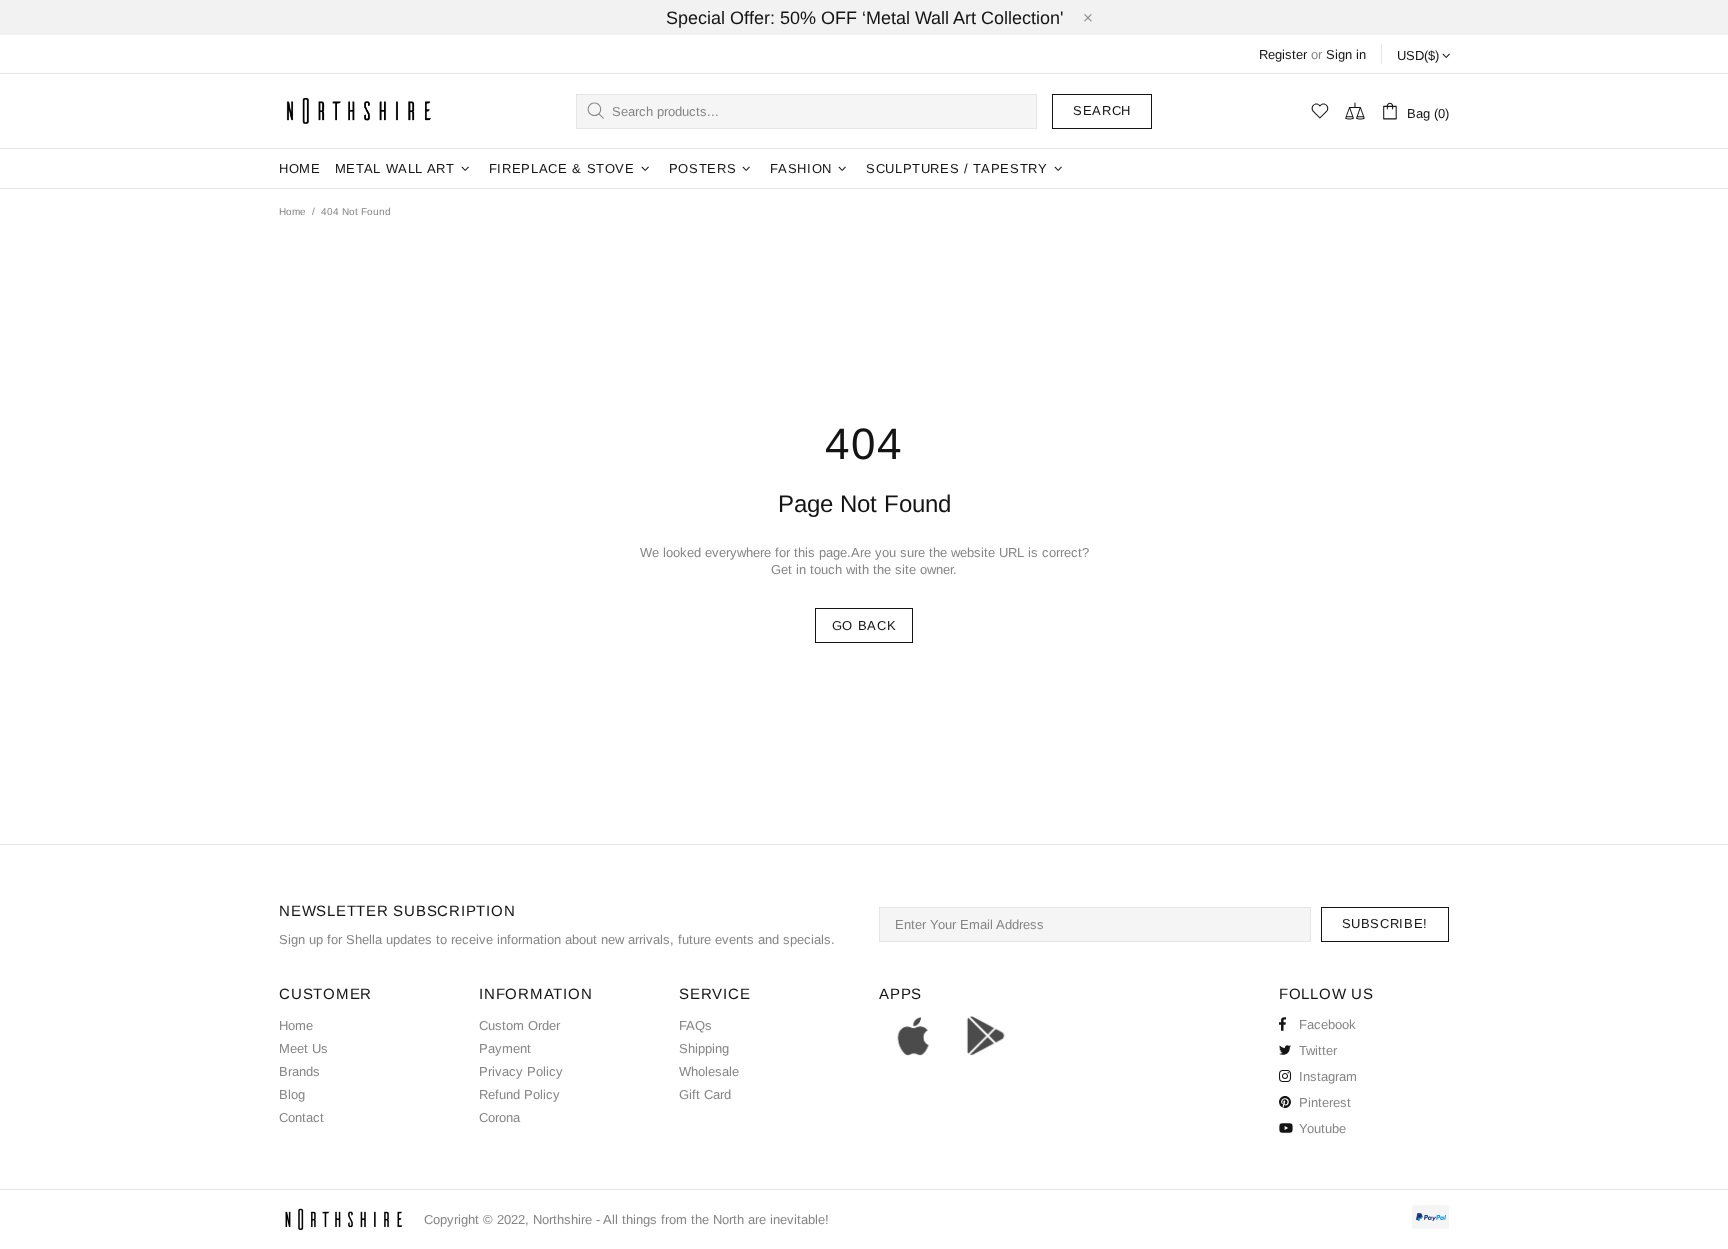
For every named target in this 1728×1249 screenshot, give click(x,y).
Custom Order (519, 1025)
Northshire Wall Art (359, 110)
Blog (292, 1094)
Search (1102, 110)
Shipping (704, 1048)
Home (292, 211)
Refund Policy (519, 1094)
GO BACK (864, 625)
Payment (505, 1048)
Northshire (562, 1219)
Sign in (1346, 54)
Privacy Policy (521, 1071)
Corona (499, 1117)
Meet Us (303, 1048)
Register (1283, 54)
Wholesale (709, 1071)
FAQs (695, 1025)
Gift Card (705, 1094)
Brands (299, 1071)
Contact (301, 1117)
